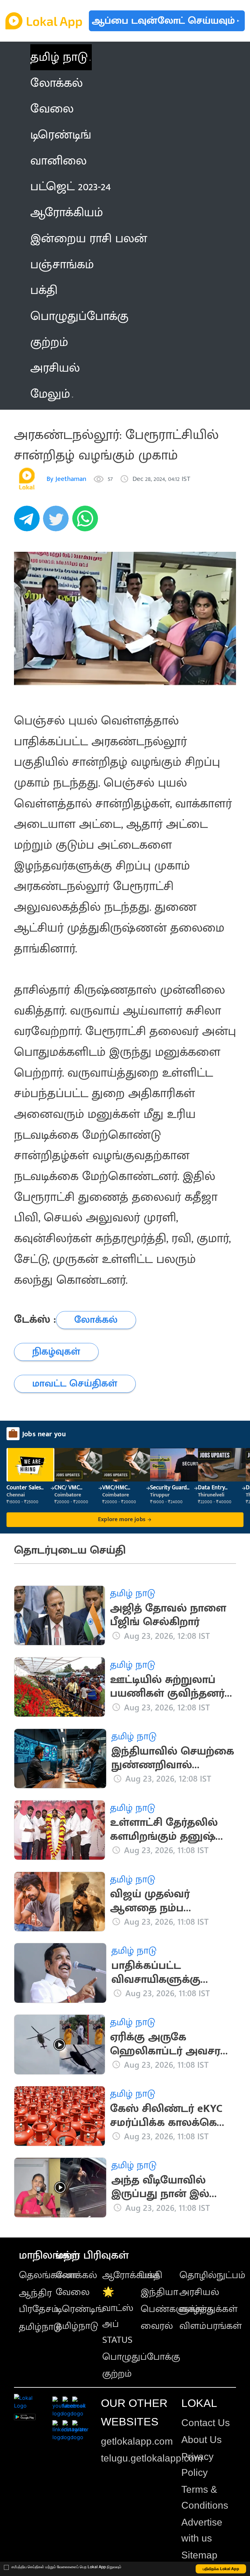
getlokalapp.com (137, 2441)
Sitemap (199, 2555)
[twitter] (58, 522)
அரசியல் (199, 2292)
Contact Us (206, 2423)
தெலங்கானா (48, 2275)
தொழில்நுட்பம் (212, 2275)
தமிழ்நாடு (40, 2327)
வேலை (73, 2292)
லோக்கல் (76, 2275)
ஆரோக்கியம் (131, 2275)
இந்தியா (159, 2292)
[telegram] (29, 522)
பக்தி (152, 2275)
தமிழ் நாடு (59, 57)
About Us (201, 2440)
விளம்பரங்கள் (211, 2326)
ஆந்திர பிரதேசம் (39, 2301)
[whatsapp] (87, 522)
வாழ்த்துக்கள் (208, 2309)
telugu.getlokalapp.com (152, 2458)
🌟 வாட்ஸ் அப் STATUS (118, 2316)
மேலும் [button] (50, 394)
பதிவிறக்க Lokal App (221, 2569)
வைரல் (157, 2326)
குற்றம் (117, 2374)
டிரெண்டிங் (80, 2309)
